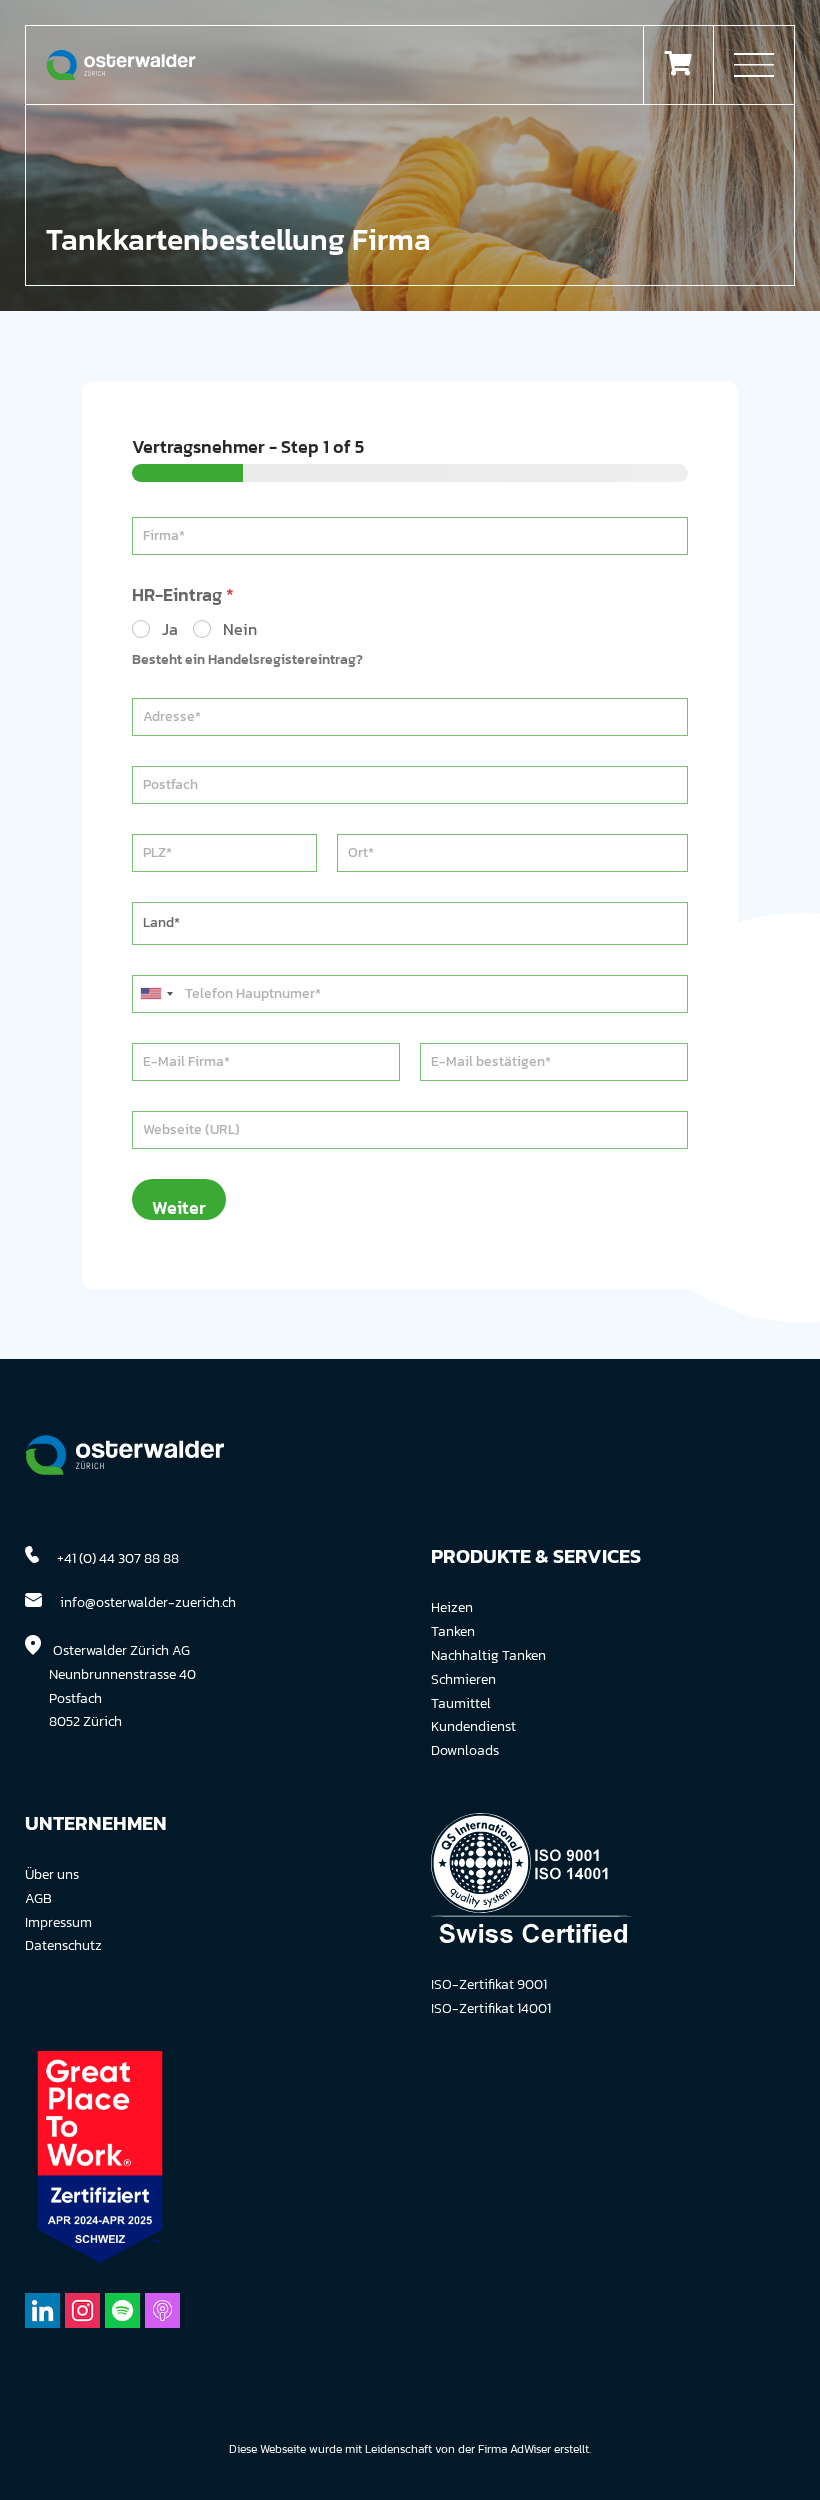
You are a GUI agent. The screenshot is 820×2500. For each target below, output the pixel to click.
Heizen (452, 1607)
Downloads (465, 1750)
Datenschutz (63, 1945)
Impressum (58, 1922)
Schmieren (463, 1679)
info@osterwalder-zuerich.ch (148, 1602)
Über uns (52, 1874)
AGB (38, 1898)
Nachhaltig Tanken (488, 1655)
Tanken (453, 1631)
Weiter (179, 1207)
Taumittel (461, 1703)
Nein (240, 629)
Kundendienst (473, 1726)
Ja (170, 629)
